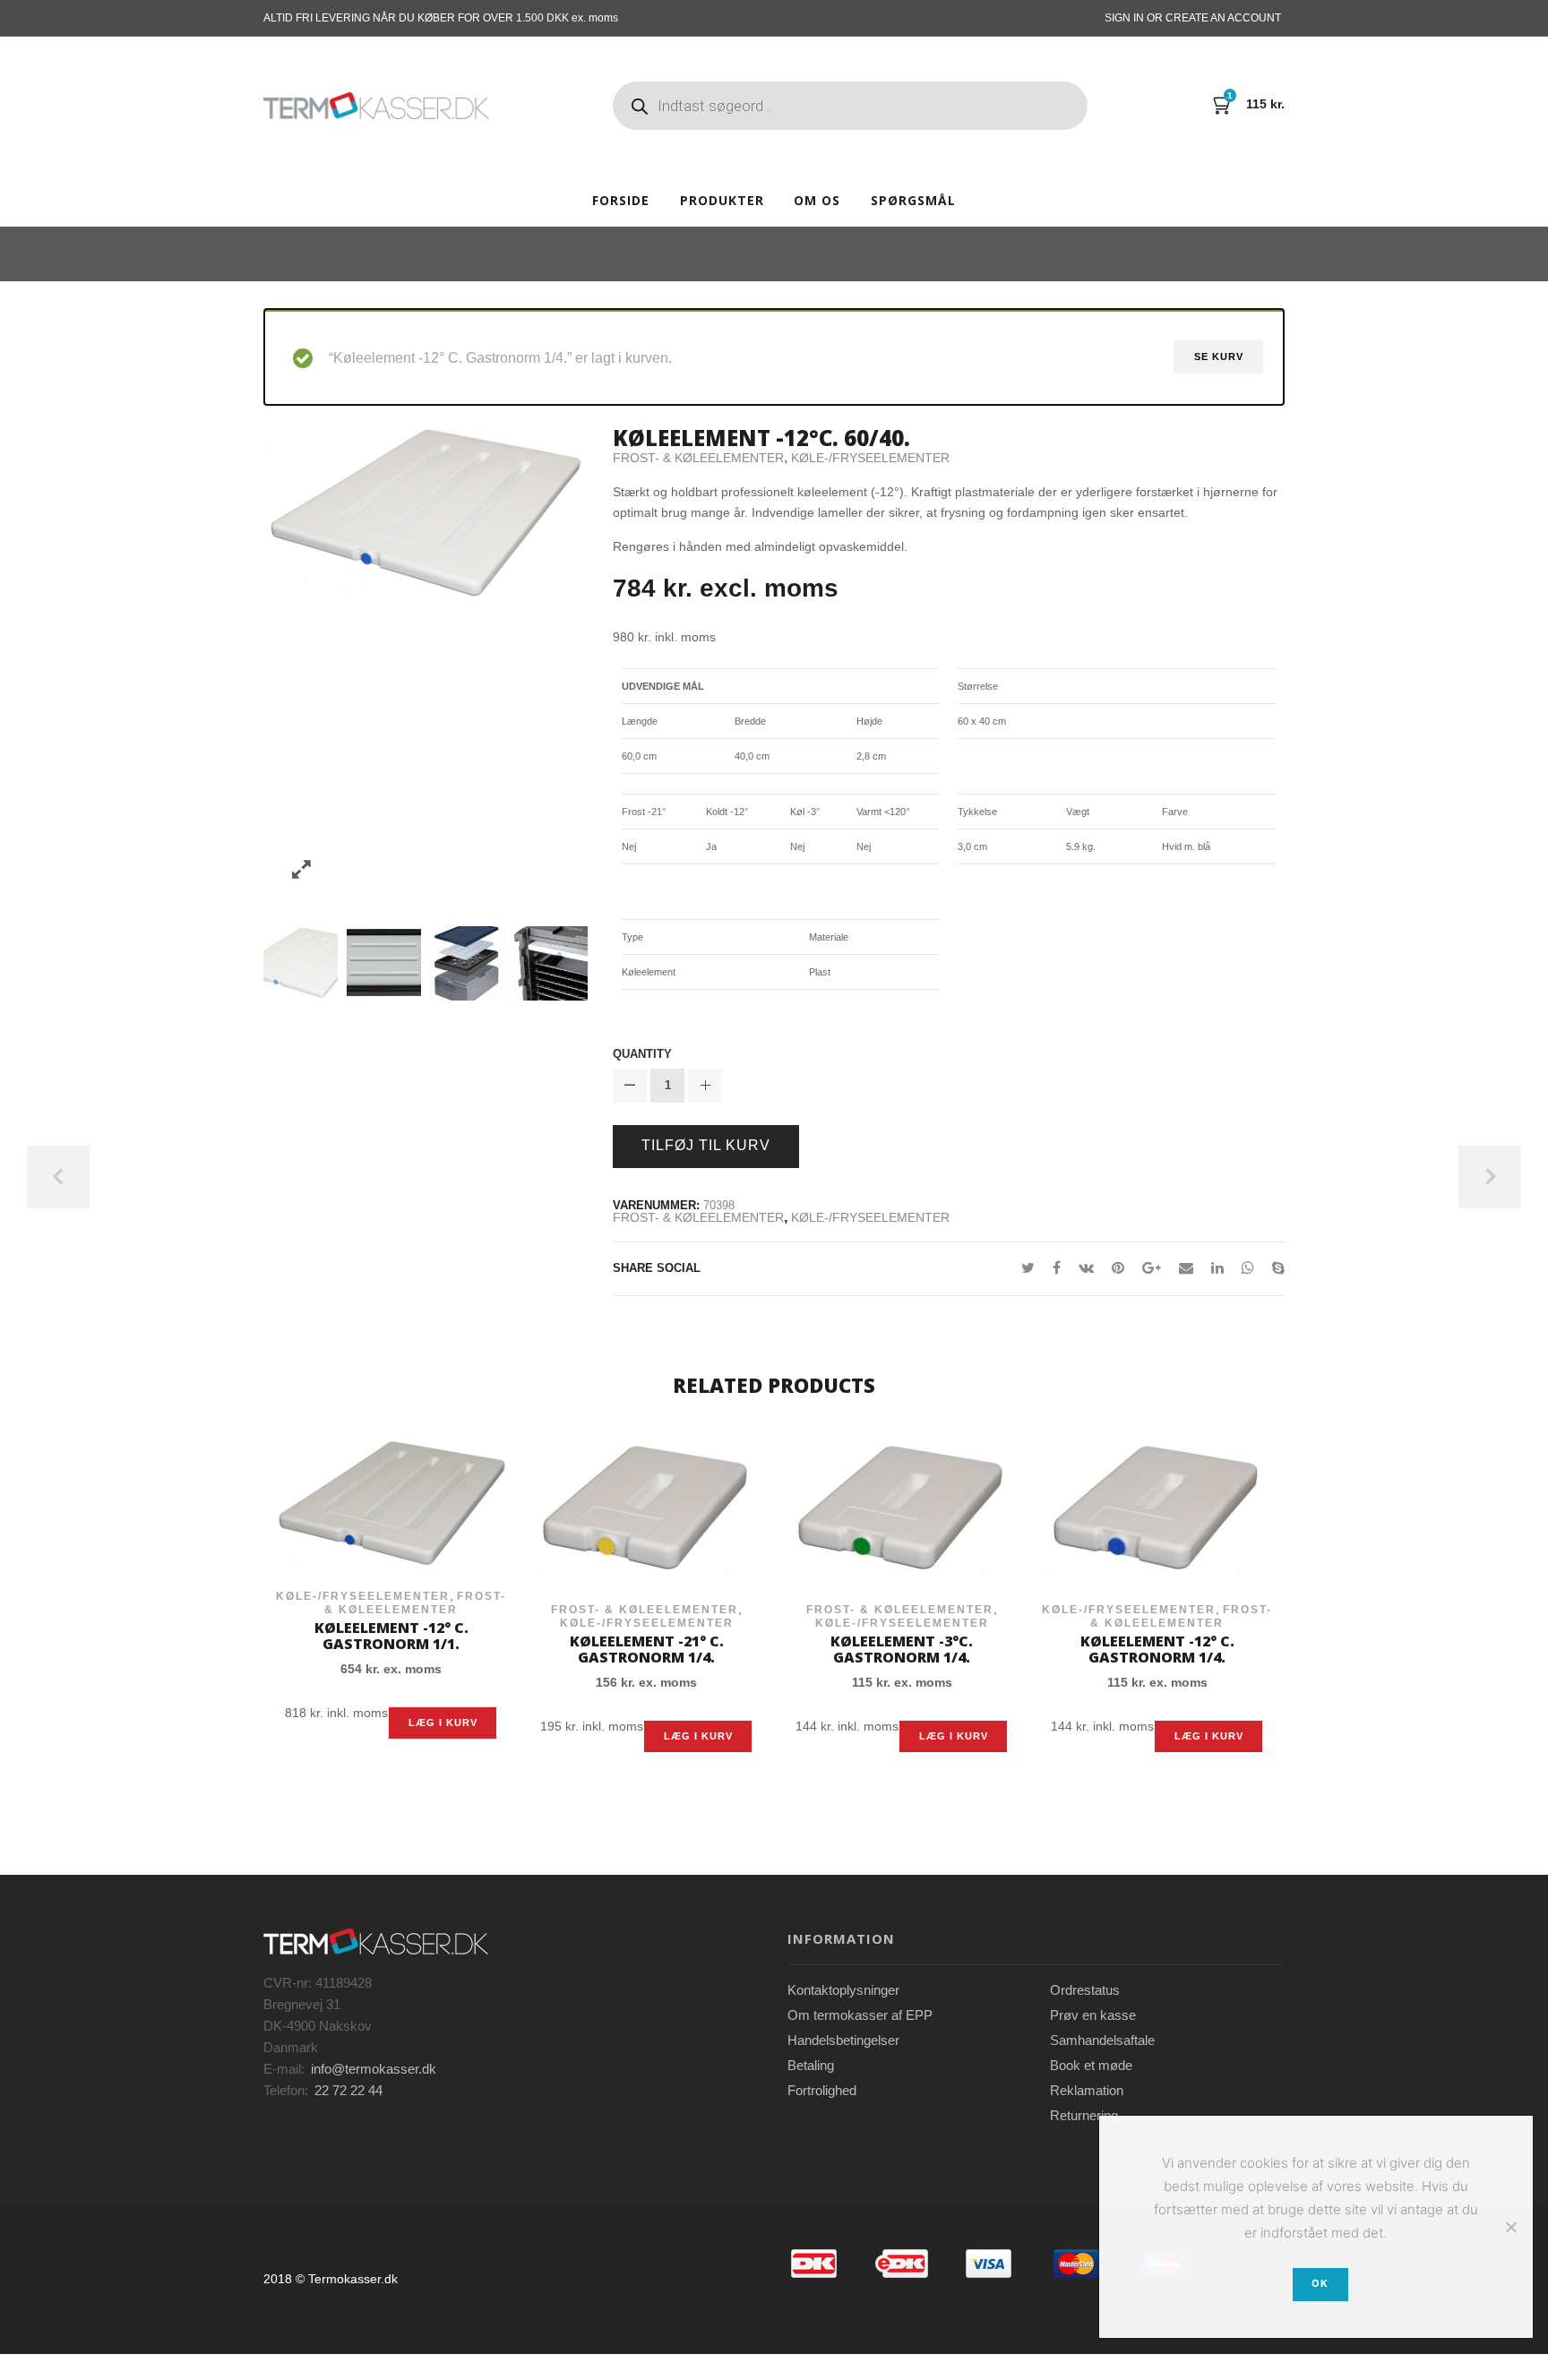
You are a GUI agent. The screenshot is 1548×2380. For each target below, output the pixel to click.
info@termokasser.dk (374, 2069)
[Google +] (1152, 1268)
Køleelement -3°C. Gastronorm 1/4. (902, 1650)
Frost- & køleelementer (698, 458)
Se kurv (1219, 357)
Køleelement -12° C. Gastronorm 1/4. (1157, 1650)
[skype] (1274, 1268)
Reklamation (1087, 2090)
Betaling (811, 2065)
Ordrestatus (1085, 1990)
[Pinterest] (1118, 1268)
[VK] (1086, 1268)
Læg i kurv (443, 1723)
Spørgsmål (913, 200)
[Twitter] (1028, 1268)
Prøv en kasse (1093, 2015)
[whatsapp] (1248, 1268)
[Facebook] (1057, 1268)
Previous (58, 1177)
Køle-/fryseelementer (870, 458)
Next (1490, 1177)
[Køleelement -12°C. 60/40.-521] (467, 962)
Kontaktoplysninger (843, 1990)
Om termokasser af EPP (860, 2015)
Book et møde (1091, 2065)
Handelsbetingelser (843, 2040)
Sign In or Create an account (1193, 18)
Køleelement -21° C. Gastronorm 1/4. (647, 1650)
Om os (817, 200)
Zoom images (301, 870)
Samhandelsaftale (1102, 2040)
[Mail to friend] (1186, 1268)
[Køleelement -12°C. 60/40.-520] (384, 962)
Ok (1320, 2283)
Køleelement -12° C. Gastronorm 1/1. (391, 1636)
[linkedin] (1217, 1268)
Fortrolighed (822, 2090)
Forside (621, 200)
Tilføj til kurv (706, 1145)
